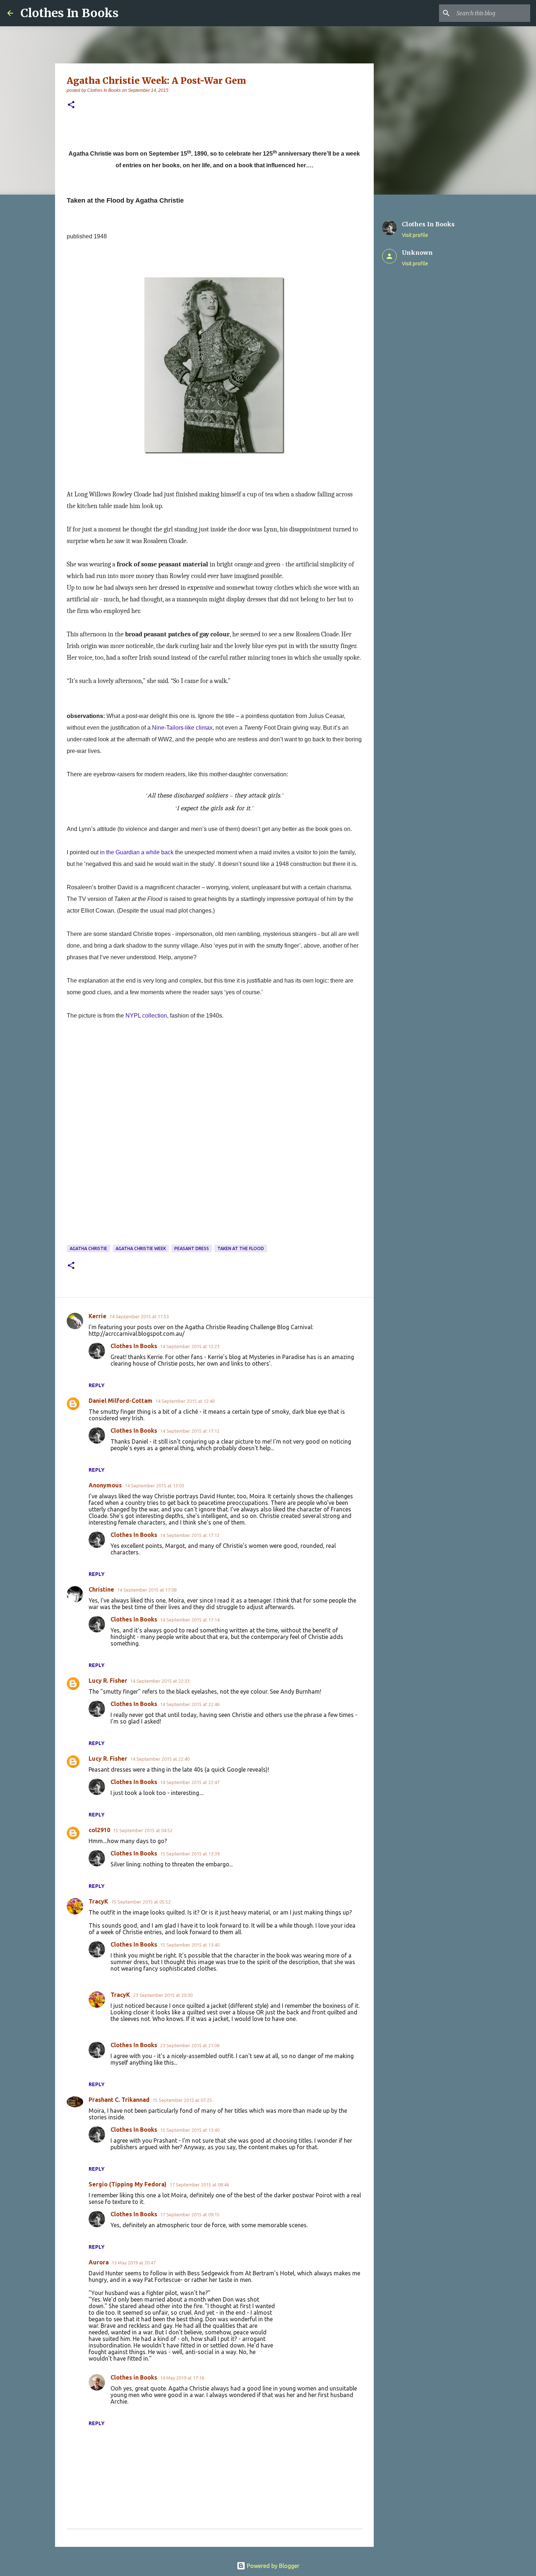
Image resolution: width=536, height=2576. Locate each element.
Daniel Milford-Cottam (121, 1401)
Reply (97, 1385)
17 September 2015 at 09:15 (190, 2214)
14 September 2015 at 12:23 (190, 1346)
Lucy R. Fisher (108, 1681)
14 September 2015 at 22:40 (160, 1759)
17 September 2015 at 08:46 (199, 2185)
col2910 (99, 1830)
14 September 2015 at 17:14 (190, 1620)
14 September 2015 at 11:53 (139, 1316)
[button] (71, 105)
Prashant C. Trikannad (119, 2100)
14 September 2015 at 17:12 (190, 1431)
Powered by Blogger (272, 2566)
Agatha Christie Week (141, 1248)
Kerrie (98, 1316)
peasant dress (192, 1248)
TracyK (98, 1901)
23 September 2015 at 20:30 (163, 1995)
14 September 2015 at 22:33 (160, 1681)
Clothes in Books (134, 2377)
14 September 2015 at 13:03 (154, 1486)
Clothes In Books (69, 13)
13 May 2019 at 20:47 (134, 2263)
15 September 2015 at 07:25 (182, 2100)
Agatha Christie (88, 1248)
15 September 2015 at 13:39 (190, 1854)
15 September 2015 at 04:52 (143, 1830)
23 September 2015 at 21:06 (190, 2045)
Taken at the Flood (241, 1248)
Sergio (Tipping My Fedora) (128, 2184)
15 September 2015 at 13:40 (190, 1945)
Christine (101, 1589)
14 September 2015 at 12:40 (185, 1401)
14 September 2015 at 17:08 (147, 1590)
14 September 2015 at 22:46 (190, 1704)
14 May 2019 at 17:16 (182, 2378)
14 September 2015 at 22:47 (190, 1782)
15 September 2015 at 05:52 (141, 1902)
